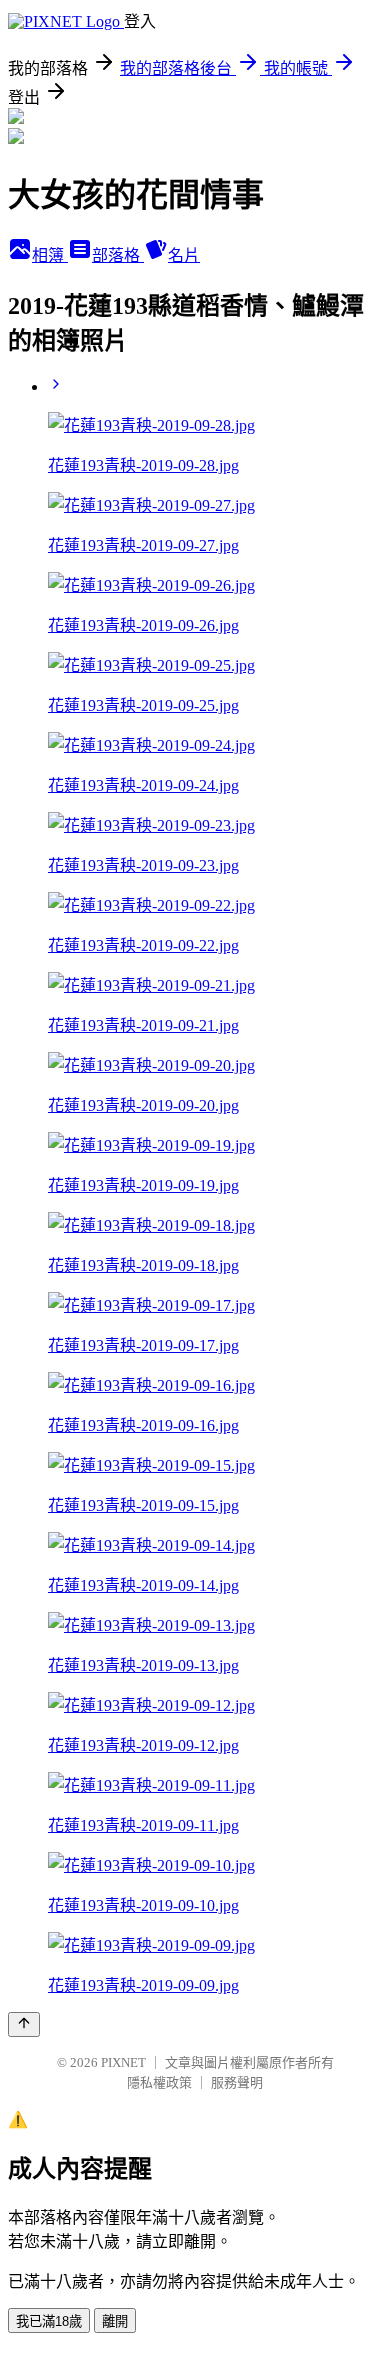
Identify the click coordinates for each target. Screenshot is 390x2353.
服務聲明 (237, 2082)
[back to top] (24, 2024)
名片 (184, 255)
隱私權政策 (159, 2082)
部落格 (118, 255)
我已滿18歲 (49, 2321)
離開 (115, 2321)
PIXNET (123, 2062)
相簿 (50, 255)
